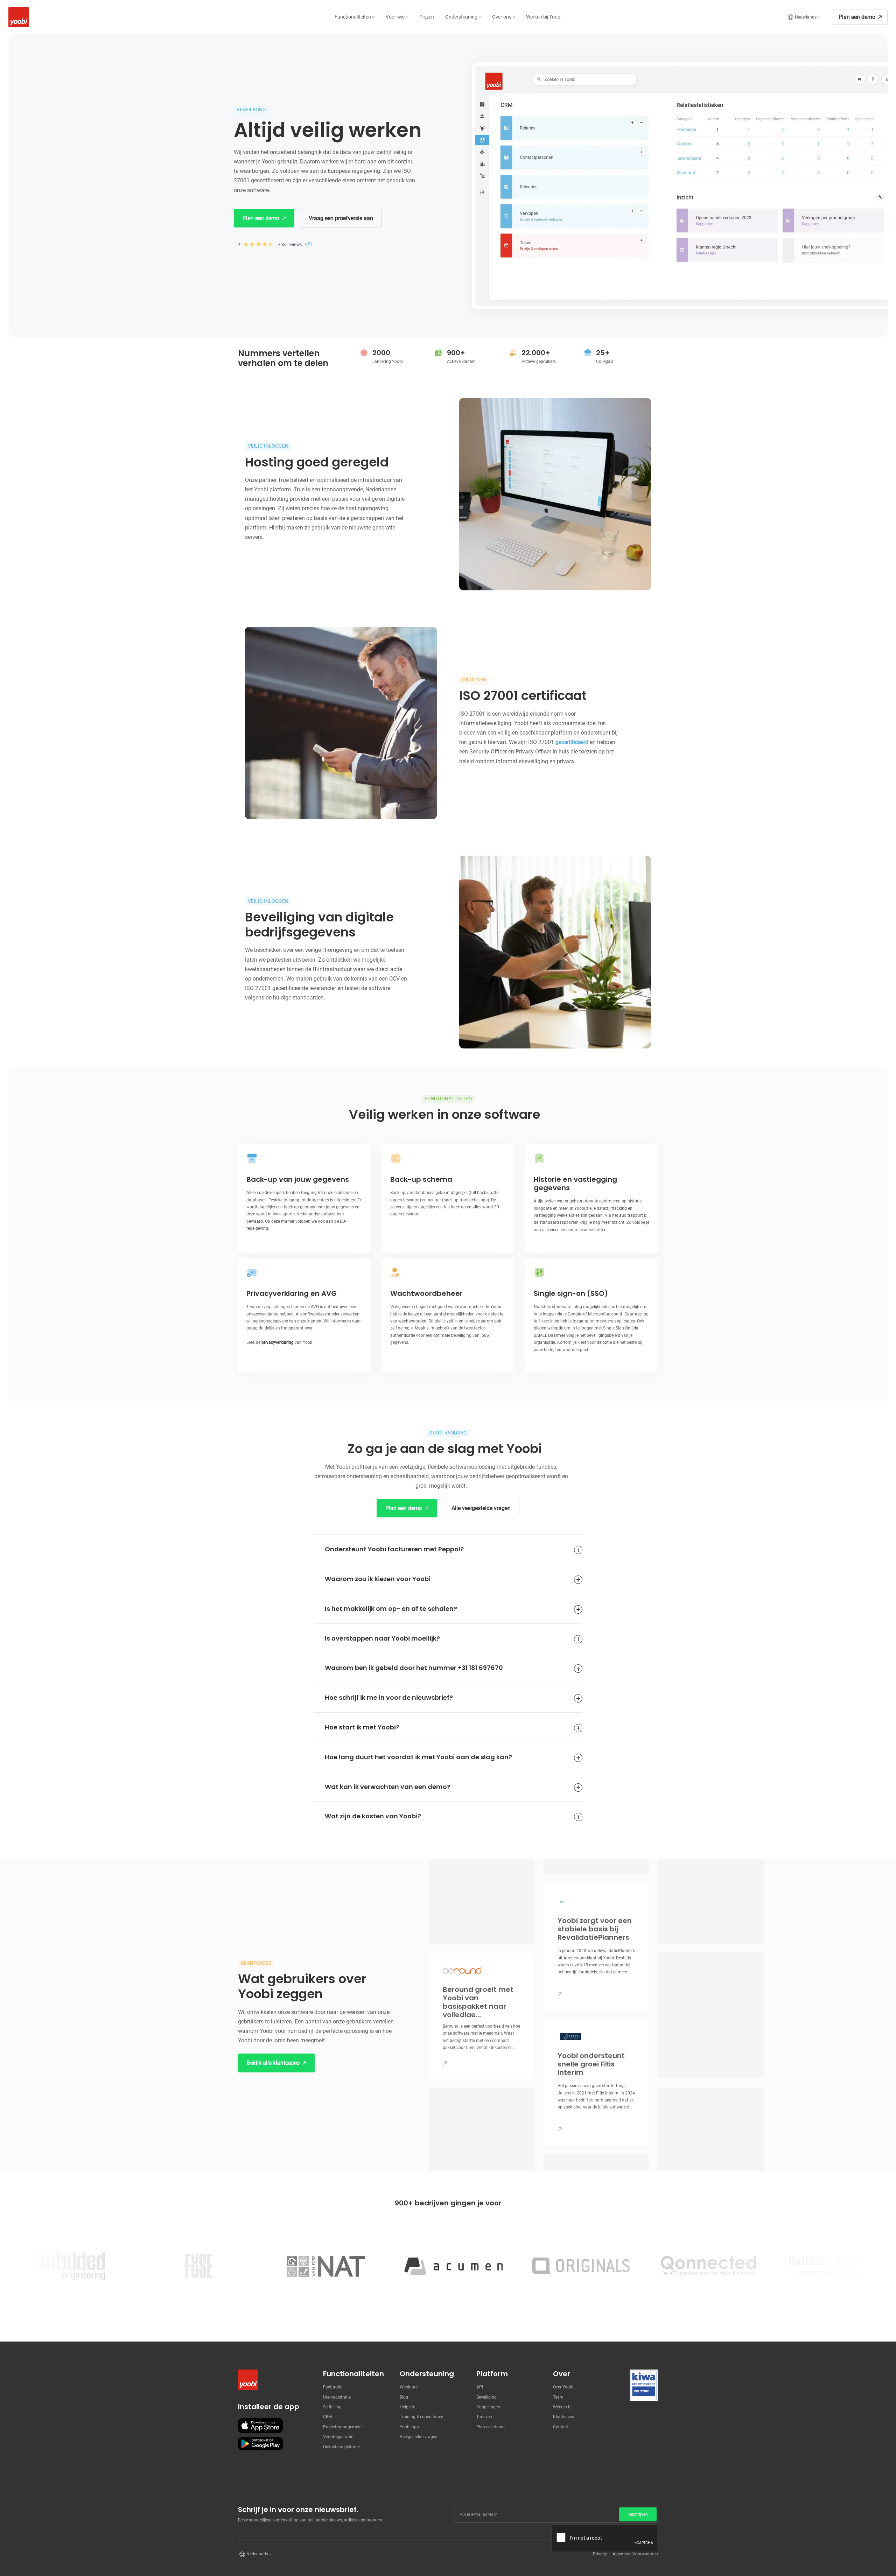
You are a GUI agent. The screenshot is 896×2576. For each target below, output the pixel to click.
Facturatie (333, 2387)
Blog (404, 2397)
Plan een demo (491, 2427)
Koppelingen (488, 2407)
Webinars (409, 2387)
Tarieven (484, 2417)
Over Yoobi (563, 2387)
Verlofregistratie (338, 2437)
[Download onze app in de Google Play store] (260, 2444)
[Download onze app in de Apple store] (260, 2426)
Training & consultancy (421, 2417)
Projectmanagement (342, 2427)
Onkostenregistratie (341, 2447)
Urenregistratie (337, 2397)
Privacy (600, 2554)
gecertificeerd (572, 742)
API (480, 2387)
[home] (17, 17)
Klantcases (563, 2417)
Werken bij (563, 2407)
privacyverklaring (278, 1342)
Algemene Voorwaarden (635, 2554)
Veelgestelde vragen (419, 2437)
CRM (327, 2417)
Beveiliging (486, 2397)
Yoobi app (409, 2427)
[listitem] (482, 2016)
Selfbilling (332, 2407)
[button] (355, 17)
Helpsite (407, 2407)
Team (558, 2397)
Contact (561, 2427)
